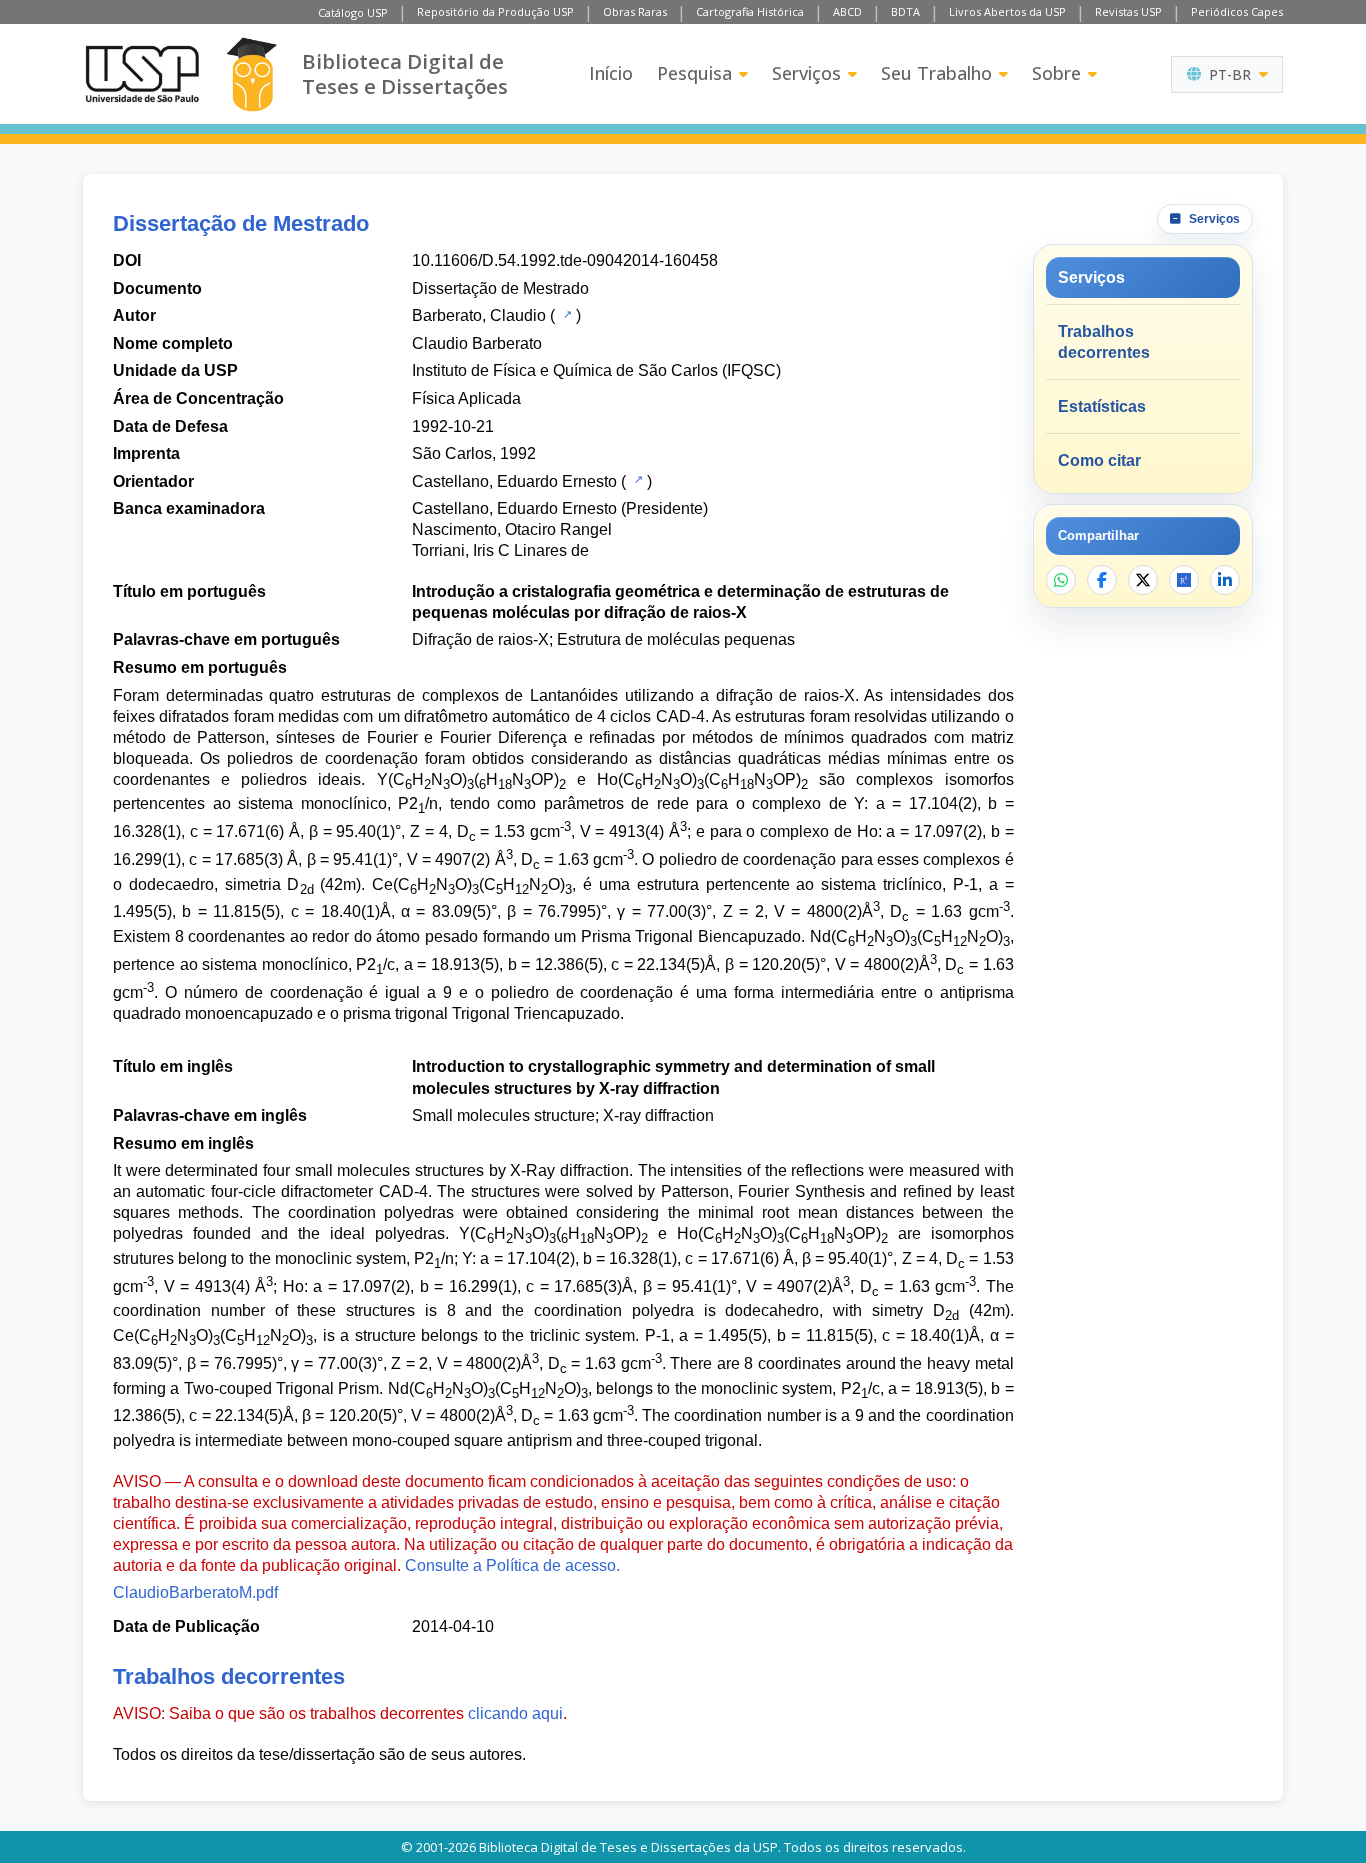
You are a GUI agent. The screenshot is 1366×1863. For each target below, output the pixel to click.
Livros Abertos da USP (1007, 11)
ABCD (847, 11)
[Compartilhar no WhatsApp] (1061, 580)
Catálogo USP (353, 12)
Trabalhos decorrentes (1104, 342)
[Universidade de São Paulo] (142, 74)
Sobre (1056, 73)
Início (611, 73)
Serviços (806, 73)
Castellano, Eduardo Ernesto (514, 481)
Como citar (1099, 460)
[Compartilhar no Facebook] (1102, 580)
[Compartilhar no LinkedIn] (1225, 580)
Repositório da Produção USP (495, 11)
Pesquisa (694, 73)
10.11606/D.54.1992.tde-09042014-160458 (565, 260)
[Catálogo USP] (565, 314)
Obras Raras (635, 11)
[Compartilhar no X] (1143, 580)
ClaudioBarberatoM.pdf (195, 1592)
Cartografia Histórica (750, 11)
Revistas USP (1128, 11)
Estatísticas (1102, 406)
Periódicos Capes (1237, 11)
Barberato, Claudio (479, 315)
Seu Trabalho (936, 73)
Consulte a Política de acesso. (512, 1565)
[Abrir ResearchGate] (1184, 580)
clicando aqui (515, 1713)
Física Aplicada (466, 398)
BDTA (905, 11)
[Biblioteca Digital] (251, 74)
